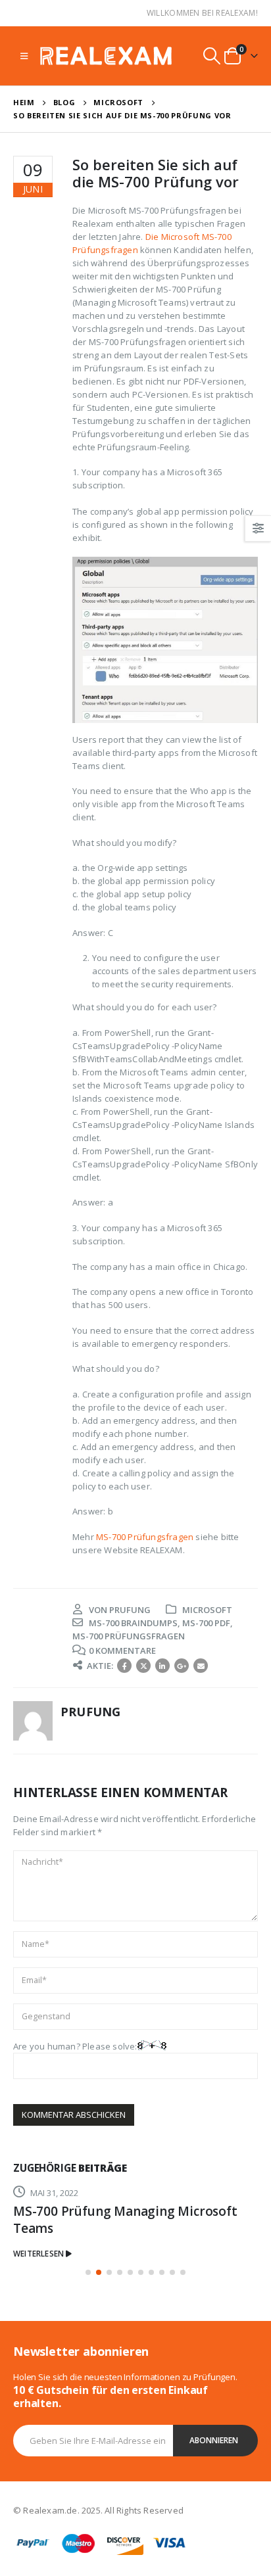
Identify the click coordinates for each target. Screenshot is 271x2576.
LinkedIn (162, 1666)
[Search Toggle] (212, 56)
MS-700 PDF (206, 1623)
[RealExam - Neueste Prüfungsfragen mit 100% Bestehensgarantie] (106, 56)
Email (201, 1666)
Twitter (143, 1666)
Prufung (130, 1610)
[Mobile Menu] (24, 56)
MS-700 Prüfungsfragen (145, 1537)
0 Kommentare (122, 1651)
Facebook (124, 1666)
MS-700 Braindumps (133, 1623)
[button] (88, 2272)
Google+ (182, 1666)
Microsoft (207, 1610)
